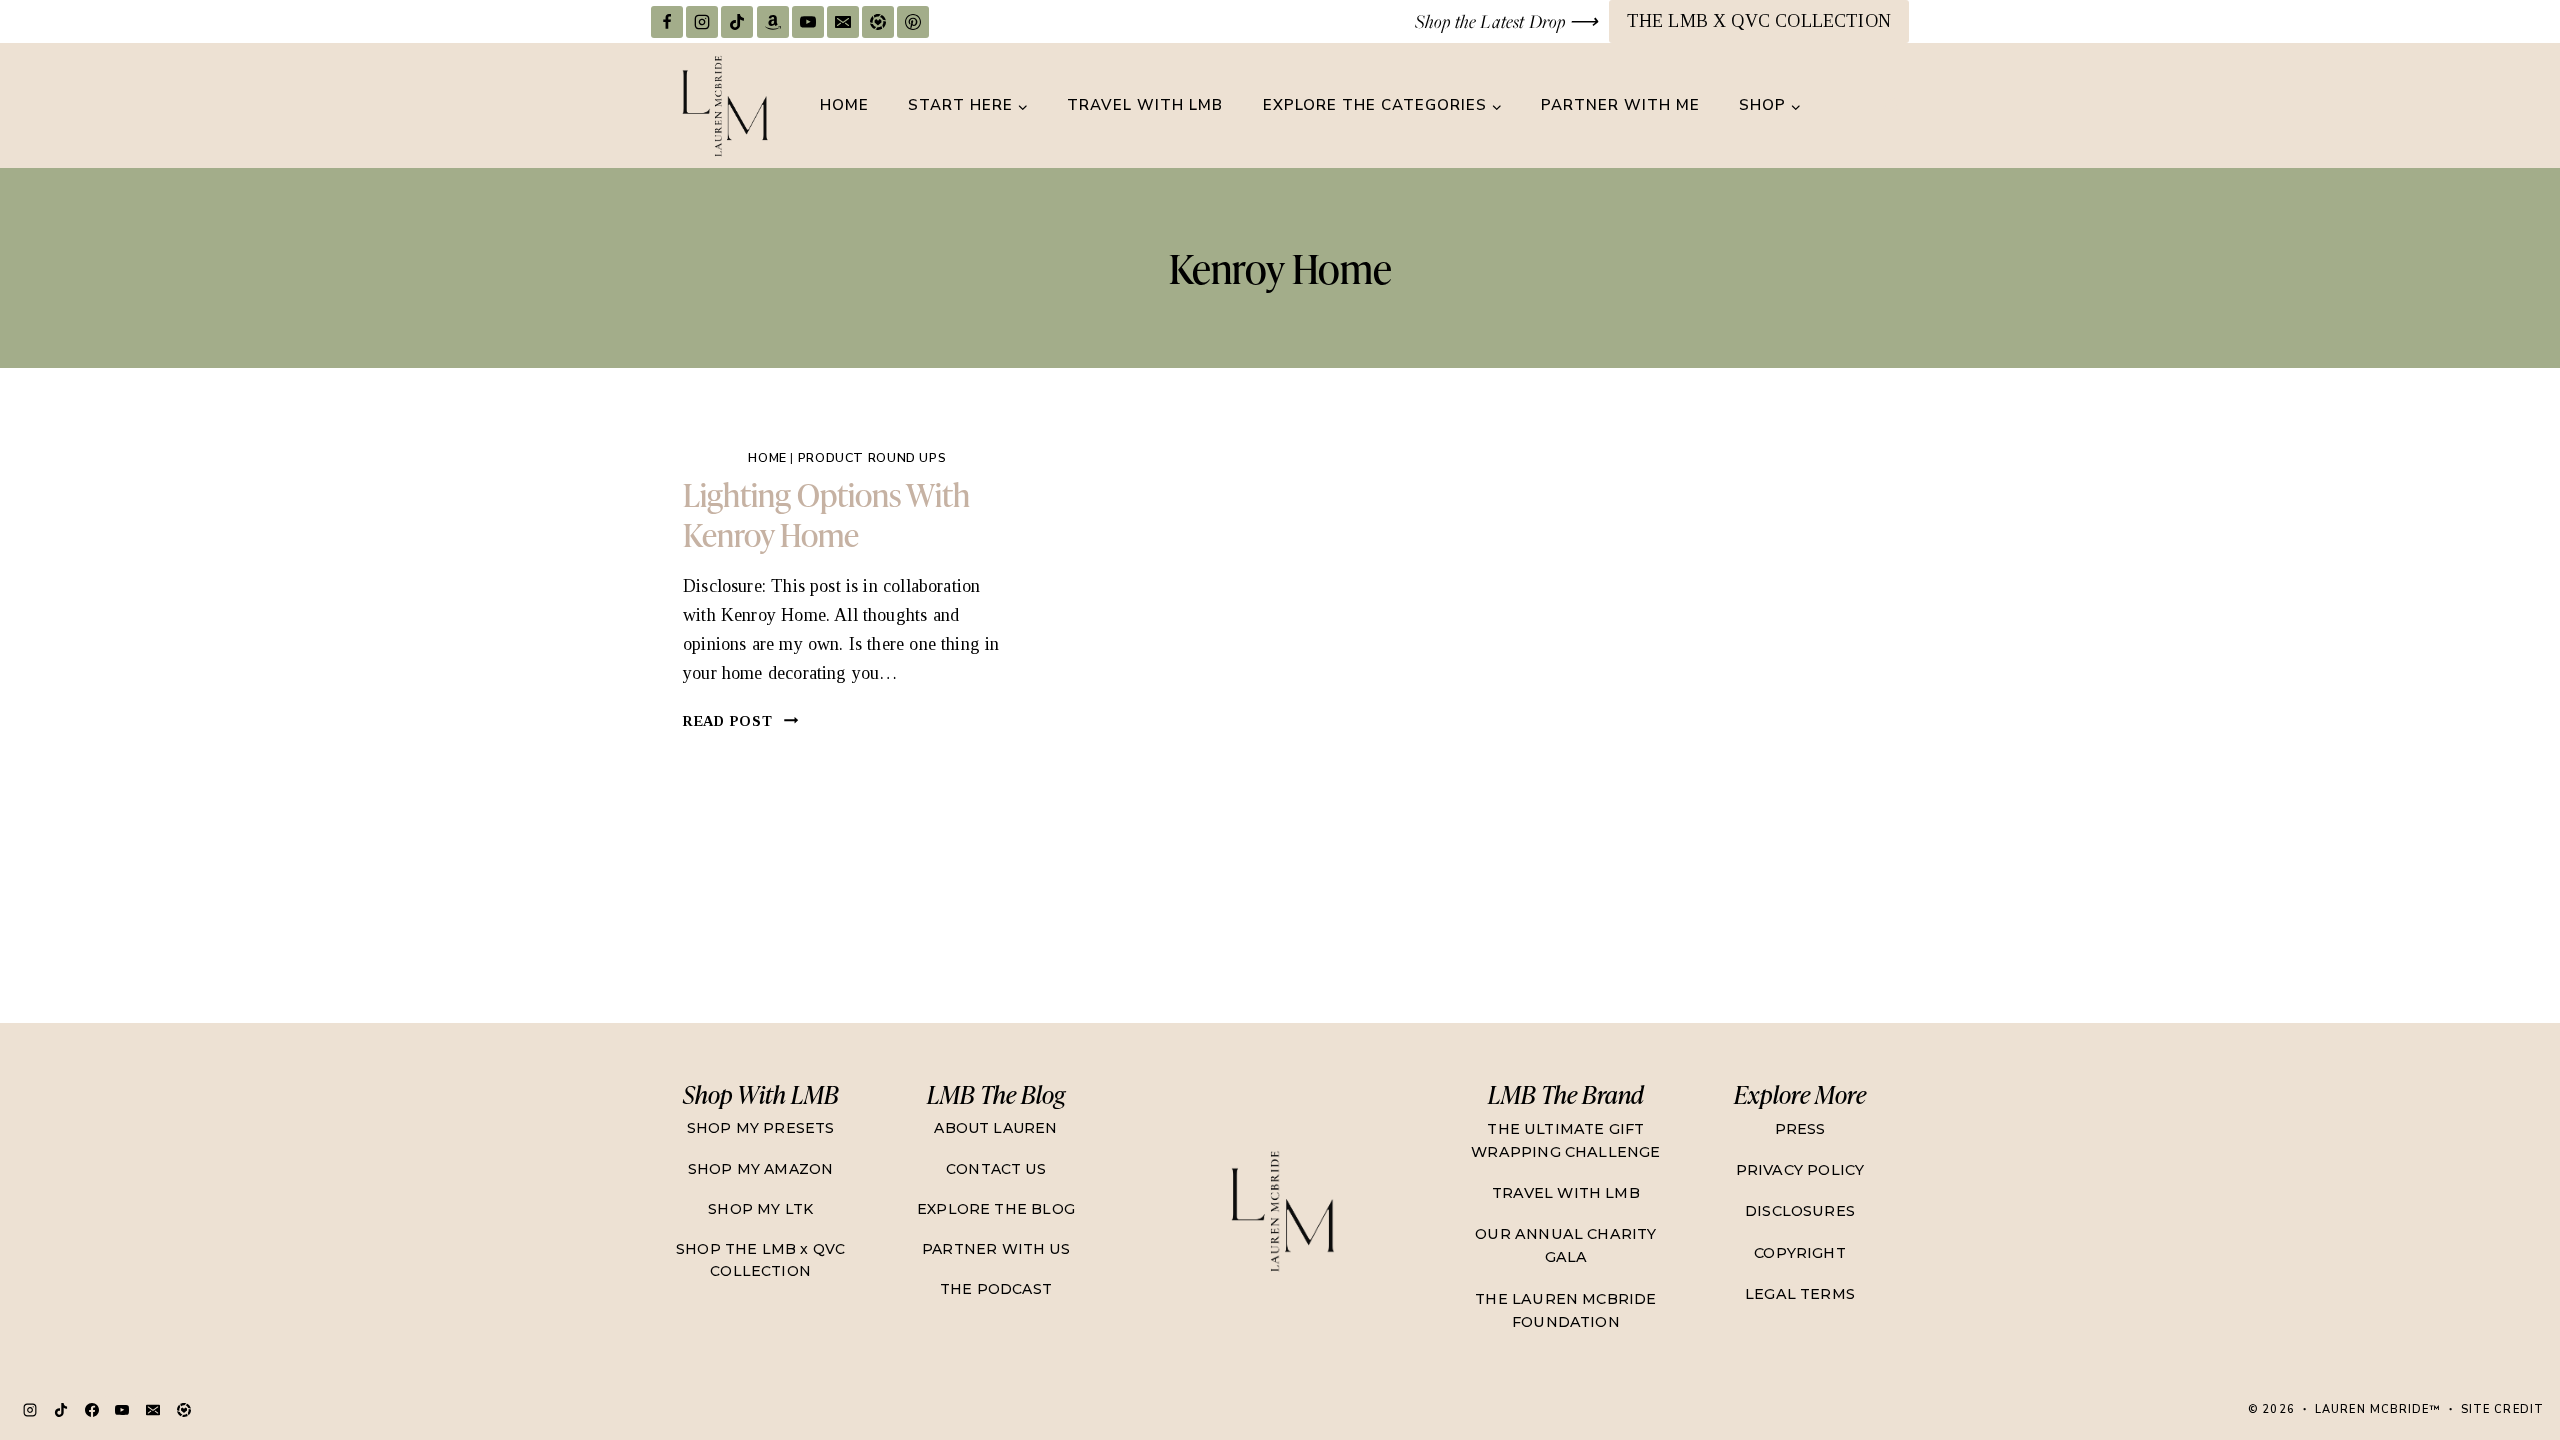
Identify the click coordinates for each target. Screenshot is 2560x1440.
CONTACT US (996, 1169)
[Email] (843, 22)
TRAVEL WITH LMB (1145, 105)
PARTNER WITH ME (1620, 105)
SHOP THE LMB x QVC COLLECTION (760, 1260)
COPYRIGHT (1800, 1253)
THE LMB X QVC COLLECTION (1759, 21)
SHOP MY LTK (760, 1209)
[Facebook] (667, 22)
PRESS (1800, 1129)
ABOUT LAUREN (995, 1128)
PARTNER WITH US (996, 1249)
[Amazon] (773, 22)
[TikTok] (737, 22)
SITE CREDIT (2502, 1409)
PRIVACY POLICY (1800, 1170)
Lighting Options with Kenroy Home (826, 513)
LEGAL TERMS (1800, 1294)
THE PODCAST (996, 1289)
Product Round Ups (872, 457)
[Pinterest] (913, 22)
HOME (844, 105)
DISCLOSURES (1800, 1211)
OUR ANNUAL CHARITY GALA (1565, 1245)
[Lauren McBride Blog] (1281, 1210)
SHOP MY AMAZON (761, 1169)
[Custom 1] (184, 1410)
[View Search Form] (1891, 106)
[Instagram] (702, 22)
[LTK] (878, 22)
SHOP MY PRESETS (761, 1128)
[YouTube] (808, 22)
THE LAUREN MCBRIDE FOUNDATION (1565, 1310)
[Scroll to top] (2505, 1355)
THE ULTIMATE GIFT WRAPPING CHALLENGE (1565, 1140)
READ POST (741, 721)
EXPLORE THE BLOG (996, 1209)
